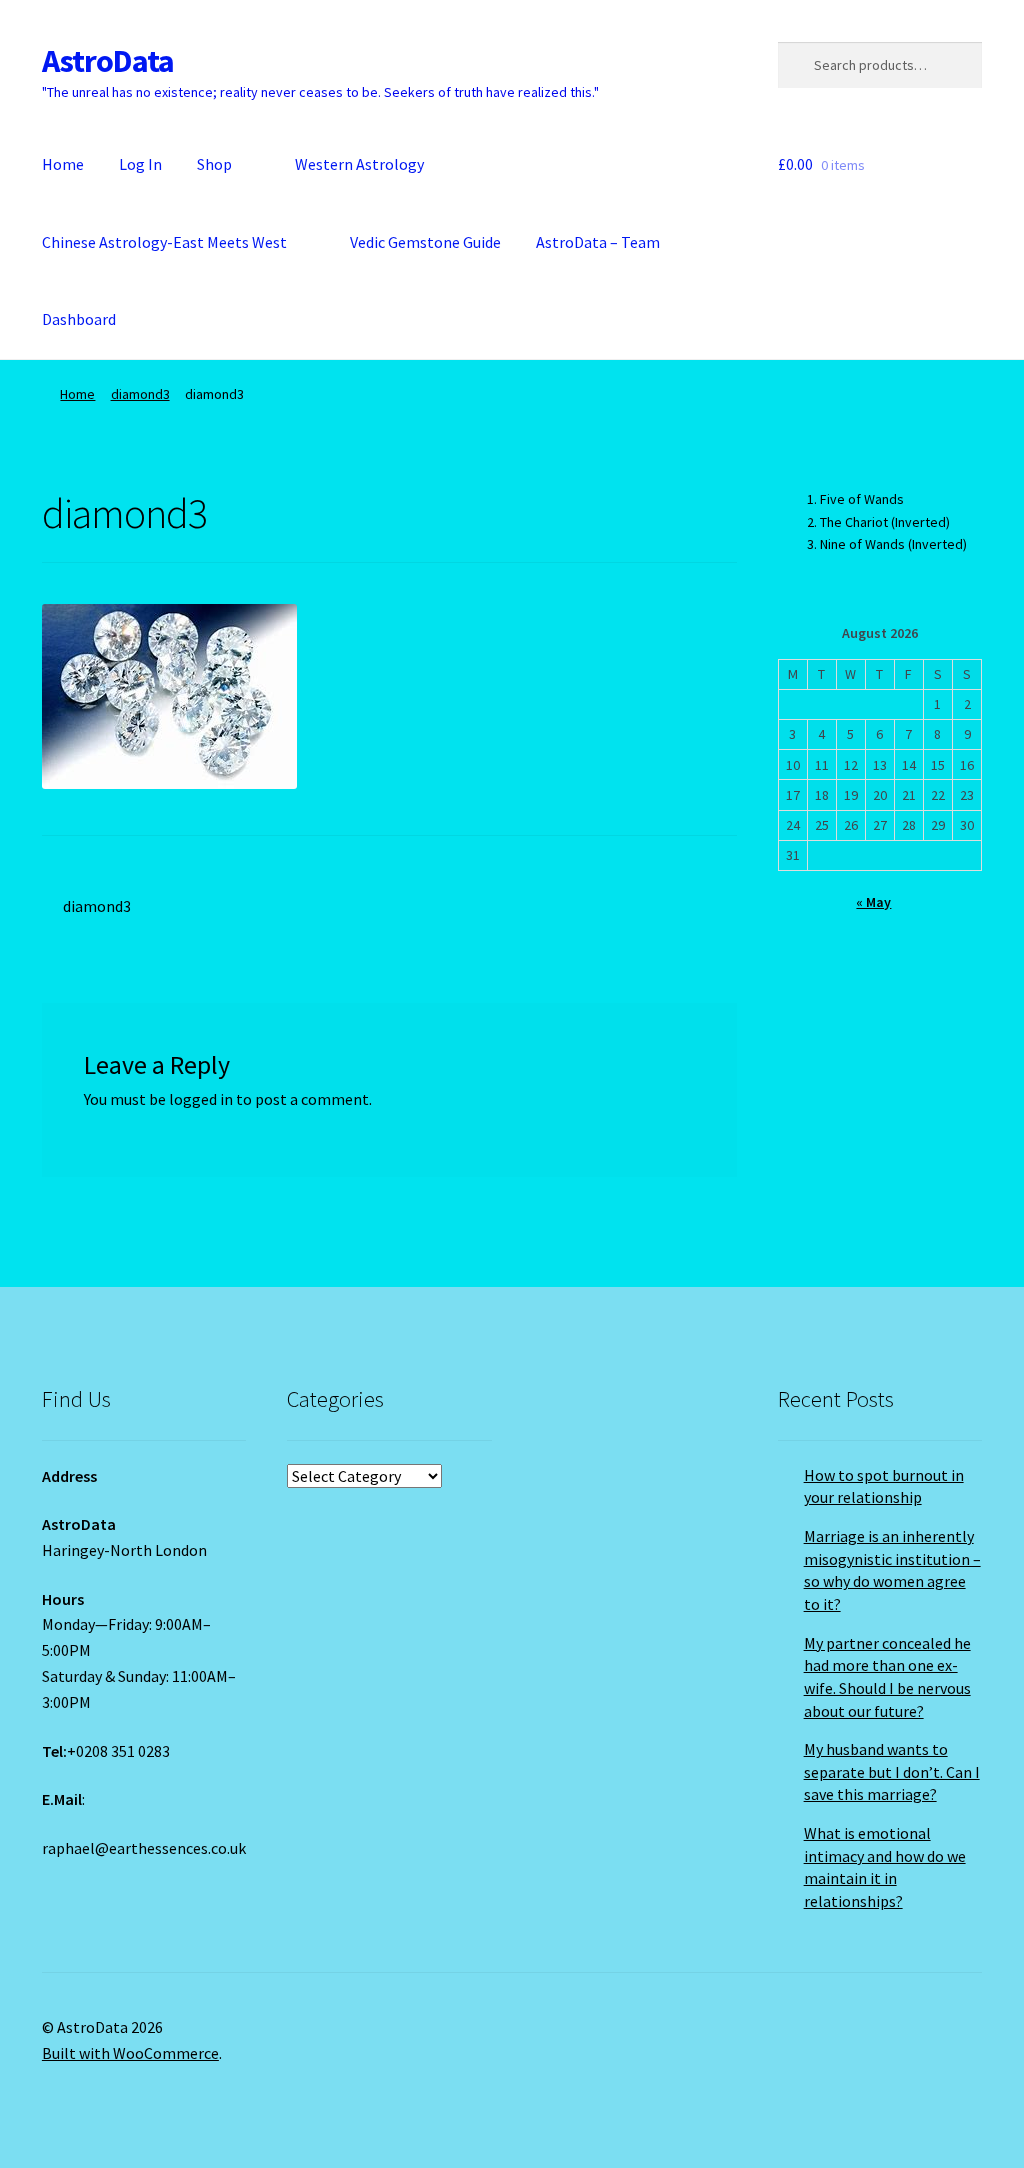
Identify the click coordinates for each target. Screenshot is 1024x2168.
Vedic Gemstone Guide (425, 242)
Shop (214, 164)
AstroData (108, 61)
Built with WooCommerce (130, 2053)
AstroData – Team (598, 242)
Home (63, 164)
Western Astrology (359, 164)
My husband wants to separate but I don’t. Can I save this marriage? (892, 1771)
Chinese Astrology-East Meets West (164, 242)
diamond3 (140, 394)
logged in (201, 1099)
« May (873, 902)
